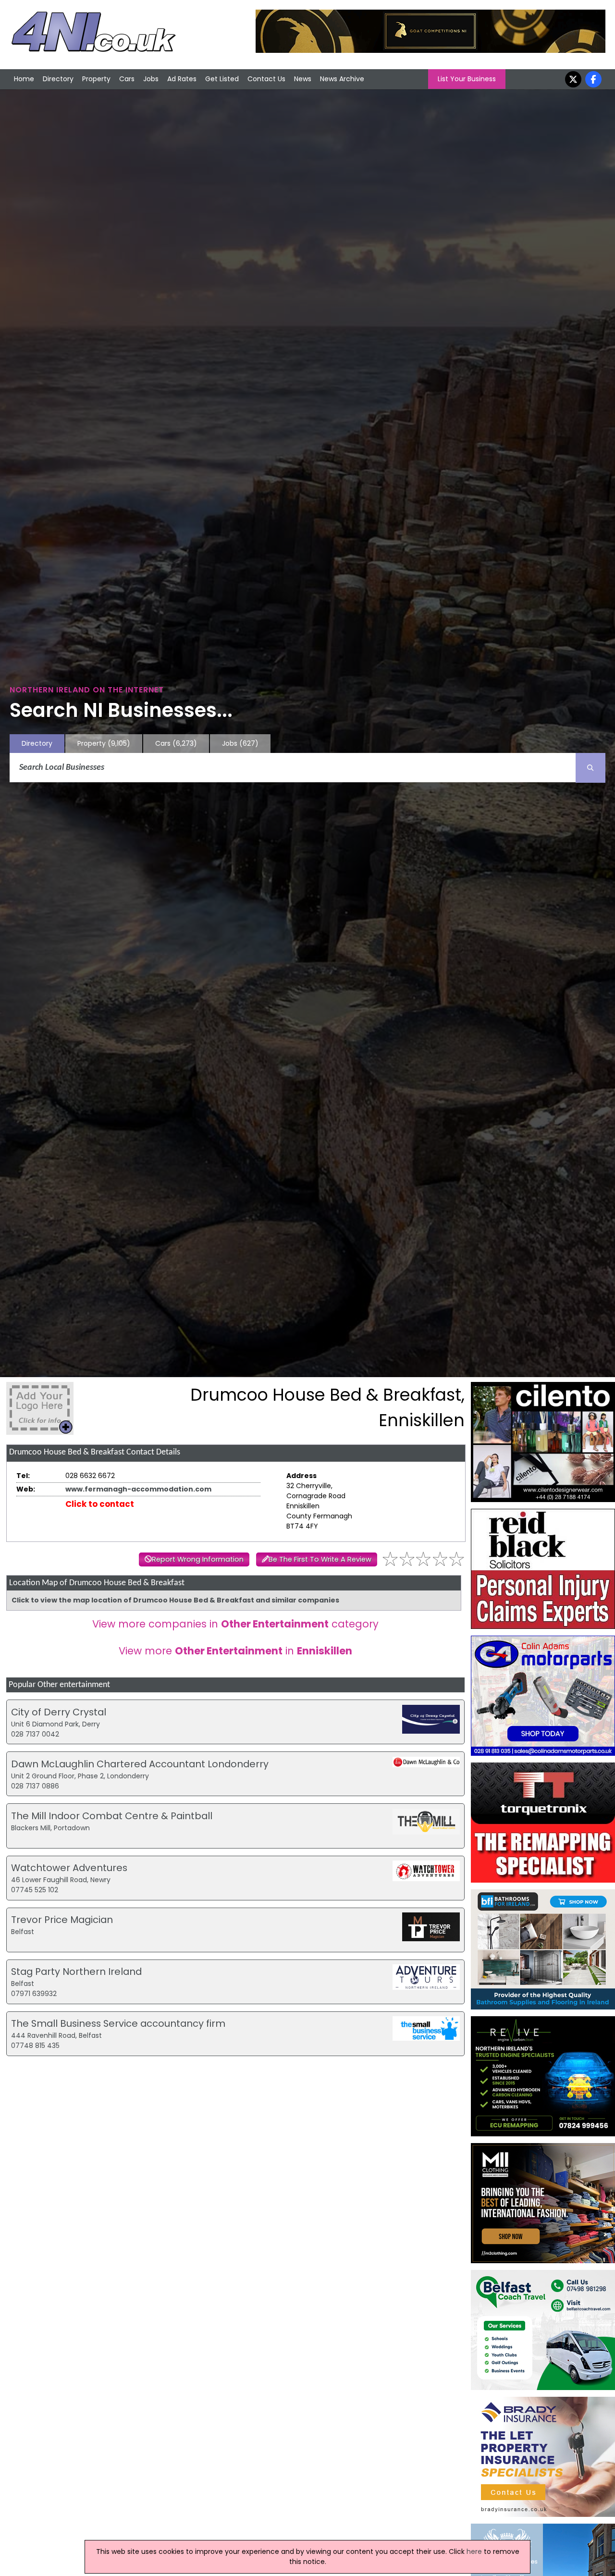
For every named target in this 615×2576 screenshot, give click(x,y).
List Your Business (467, 79)
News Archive (342, 79)
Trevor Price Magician (62, 1920)
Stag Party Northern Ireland (76, 1972)
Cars (127, 79)
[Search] (590, 768)
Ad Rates (182, 79)
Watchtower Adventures (69, 1868)
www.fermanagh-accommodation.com (138, 1489)
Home (24, 79)
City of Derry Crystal (59, 1712)
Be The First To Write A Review (320, 1559)
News (303, 79)
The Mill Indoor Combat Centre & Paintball (112, 1816)
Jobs (151, 79)
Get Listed (222, 79)
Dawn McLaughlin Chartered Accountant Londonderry (140, 1764)
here (474, 2551)
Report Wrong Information (198, 1559)
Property (96, 79)
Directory (58, 79)
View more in (235, 1651)
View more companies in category (235, 1624)
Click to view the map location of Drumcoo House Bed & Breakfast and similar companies (175, 1600)
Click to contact (100, 1504)
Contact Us (266, 79)
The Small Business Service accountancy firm (118, 2023)
